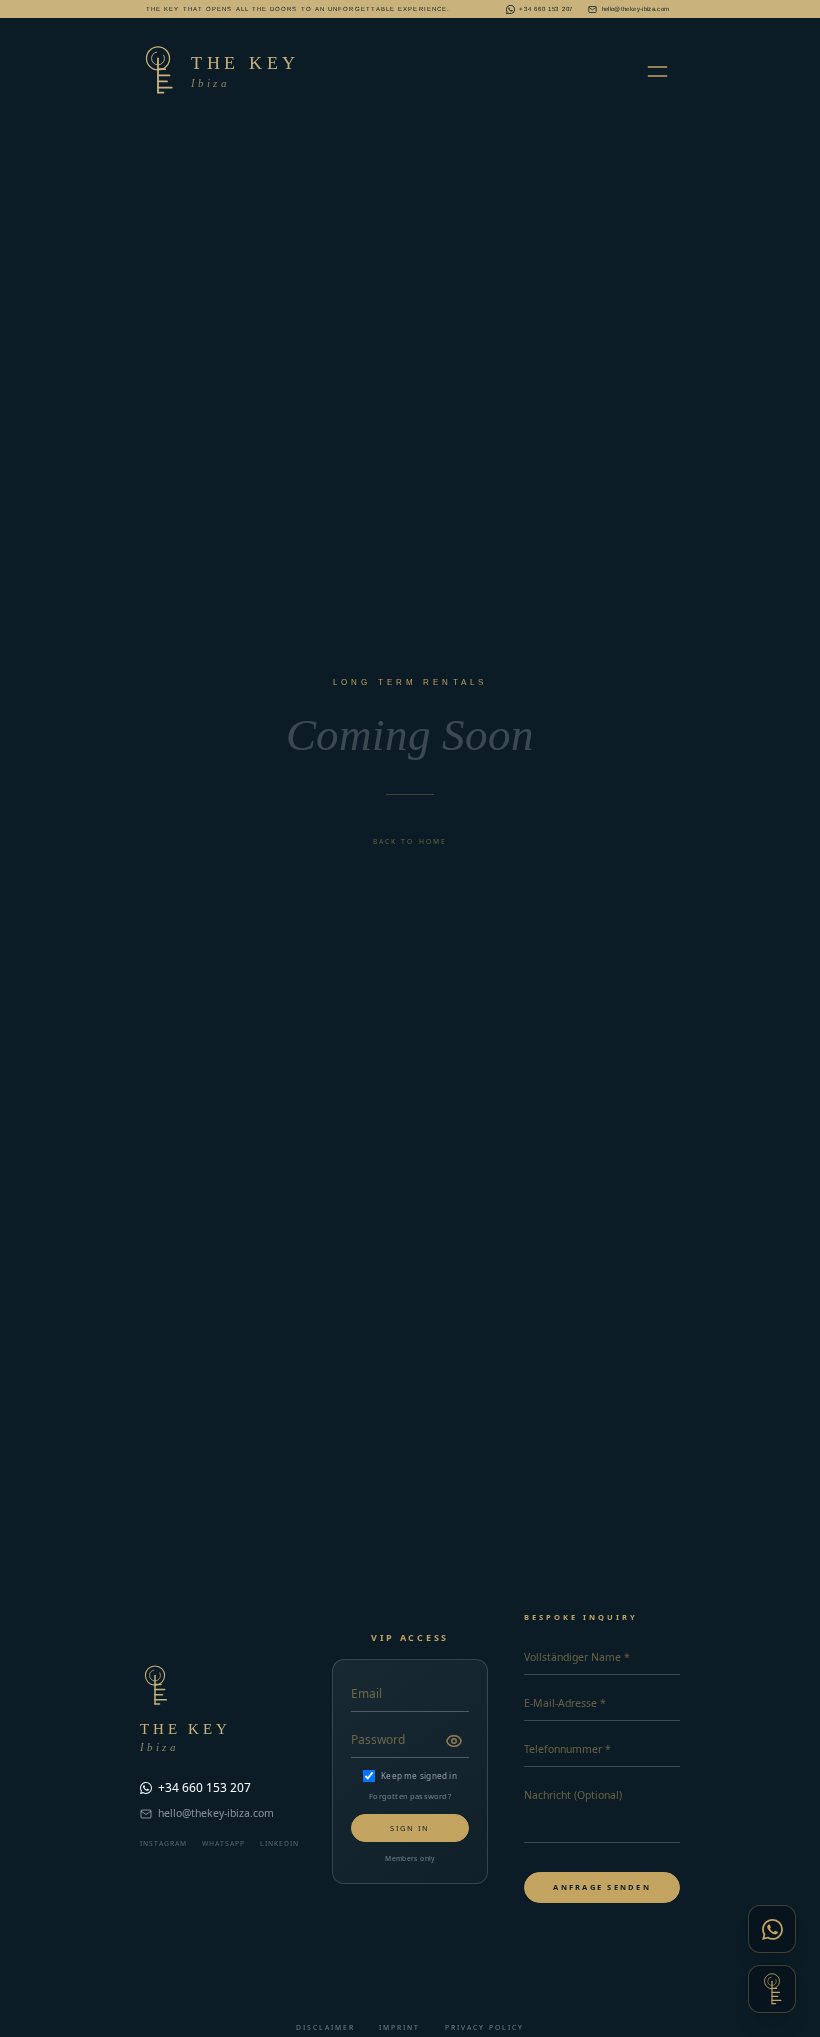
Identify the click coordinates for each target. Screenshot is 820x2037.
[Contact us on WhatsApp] (772, 1929)
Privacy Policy (484, 2027)
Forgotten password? (410, 1796)
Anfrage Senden (602, 1887)
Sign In (410, 1828)
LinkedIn (279, 1843)
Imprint (399, 2027)
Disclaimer (325, 2027)
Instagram (163, 1843)
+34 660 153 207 (546, 9)
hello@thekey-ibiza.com (635, 9)
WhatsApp (223, 1843)
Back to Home (409, 841)
